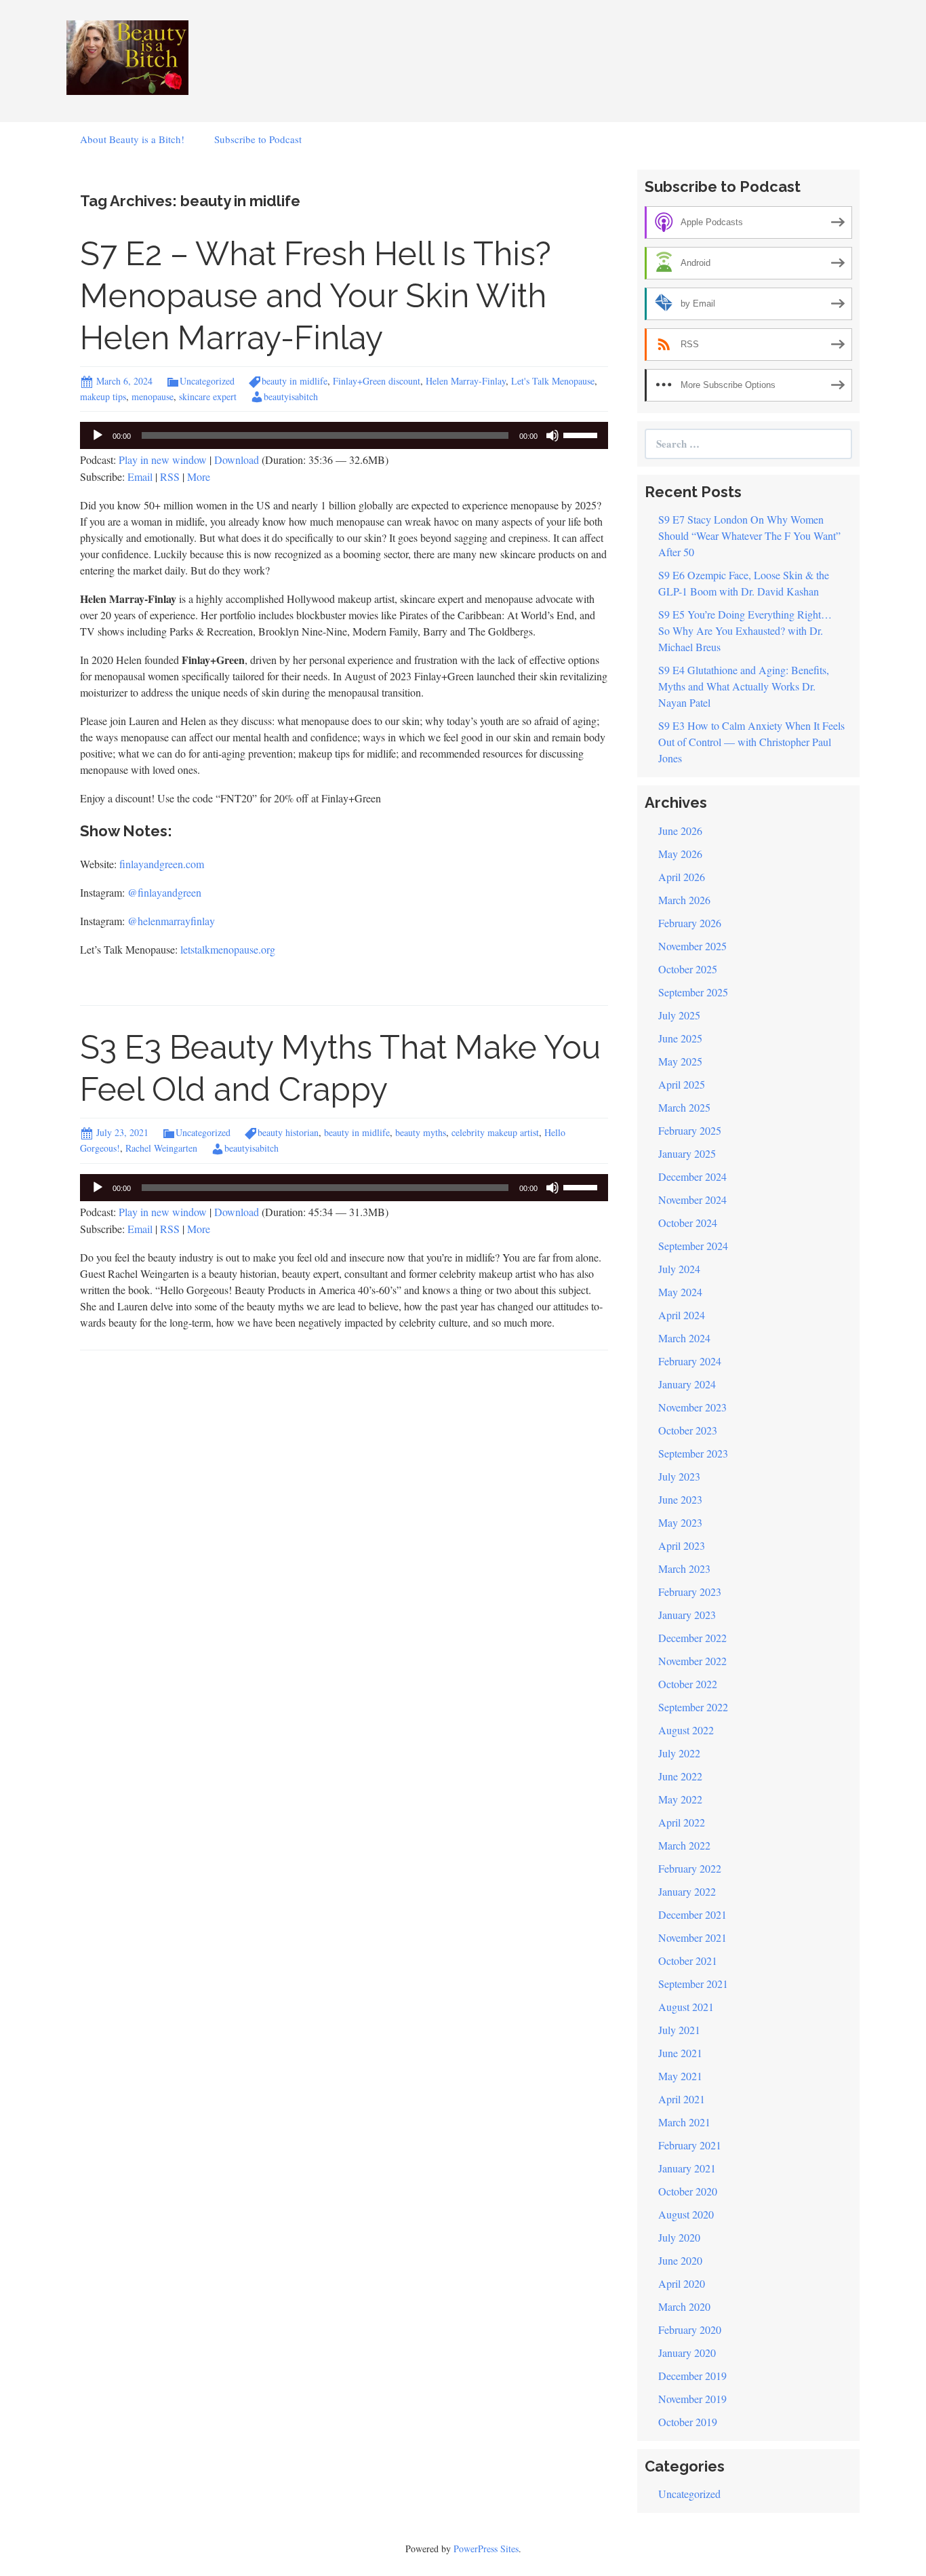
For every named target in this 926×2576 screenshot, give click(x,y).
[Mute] (552, 435)
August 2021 (686, 2007)
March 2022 (684, 1845)
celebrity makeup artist (495, 1132)
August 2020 (686, 2214)
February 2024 (690, 1361)
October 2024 (688, 1223)
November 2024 (692, 1199)
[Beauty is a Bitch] (127, 56)
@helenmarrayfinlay (171, 921)
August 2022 (686, 1730)
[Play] (98, 435)
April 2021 (682, 2099)
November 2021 (692, 1937)
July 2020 (679, 2237)
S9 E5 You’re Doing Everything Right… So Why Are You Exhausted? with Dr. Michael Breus (745, 630)
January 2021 (687, 2168)
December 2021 (692, 1914)
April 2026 (682, 877)
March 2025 (684, 1107)
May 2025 (680, 1061)
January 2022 (687, 1891)
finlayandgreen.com (162, 864)
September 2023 (693, 1453)
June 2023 (680, 1499)
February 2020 (690, 2329)
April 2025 (682, 1084)
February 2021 (690, 2145)
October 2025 (688, 969)
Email (140, 476)
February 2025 (690, 1130)
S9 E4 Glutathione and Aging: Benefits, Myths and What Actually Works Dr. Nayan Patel (744, 686)
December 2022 (692, 1638)
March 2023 (684, 1568)
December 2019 (692, 2376)
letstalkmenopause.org (228, 949)
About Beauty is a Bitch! (132, 139)
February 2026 (690, 923)
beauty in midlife (295, 381)
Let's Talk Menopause (553, 381)
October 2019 (688, 2422)
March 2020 (684, 2306)
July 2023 (679, 1476)
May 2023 (680, 1522)
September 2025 (693, 992)
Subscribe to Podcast (258, 139)
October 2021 (688, 1960)
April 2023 (682, 1545)
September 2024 (693, 1246)
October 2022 (688, 1684)
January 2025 (687, 1153)
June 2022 (680, 1776)
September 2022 (693, 1707)
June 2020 (680, 2260)
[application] (344, 435)
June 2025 (680, 1038)
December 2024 (692, 1176)
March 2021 (684, 2122)
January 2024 (687, 1384)
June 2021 (680, 2053)
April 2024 (682, 1315)
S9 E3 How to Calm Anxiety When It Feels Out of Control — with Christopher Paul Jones (751, 742)
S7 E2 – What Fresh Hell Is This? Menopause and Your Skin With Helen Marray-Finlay (316, 296)
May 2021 (680, 2076)
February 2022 (690, 1868)
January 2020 (687, 2353)
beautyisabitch (291, 396)
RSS (170, 476)
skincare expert (208, 396)
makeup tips (103, 396)
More (199, 476)
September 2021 (693, 1984)
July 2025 (679, 1015)
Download (237, 460)
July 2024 (679, 1269)
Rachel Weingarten (161, 1148)
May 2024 (680, 1292)
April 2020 (682, 2283)
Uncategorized (207, 381)
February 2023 (690, 1592)
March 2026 (684, 900)
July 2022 (679, 1753)
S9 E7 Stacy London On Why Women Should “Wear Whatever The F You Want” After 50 (749, 535)
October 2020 (688, 2191)
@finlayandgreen (164, 892)
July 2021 (679, 2030)
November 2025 (692, 946)
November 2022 (692, 1661)
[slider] (582, 434)
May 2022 (680, 1799)
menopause (153, 396)
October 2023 (688, 1430)
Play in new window (163, 460)
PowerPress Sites (486, 2549)
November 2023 (692, 1407)
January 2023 (687, 1615)
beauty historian (288, 1132)
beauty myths (421, 1132)
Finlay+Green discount (377, 381)
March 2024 (684, 1338)
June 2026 (680, 831)
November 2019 (692, 2399)
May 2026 (680, 854)
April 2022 (682, 1822)
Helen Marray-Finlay (466, 381)
